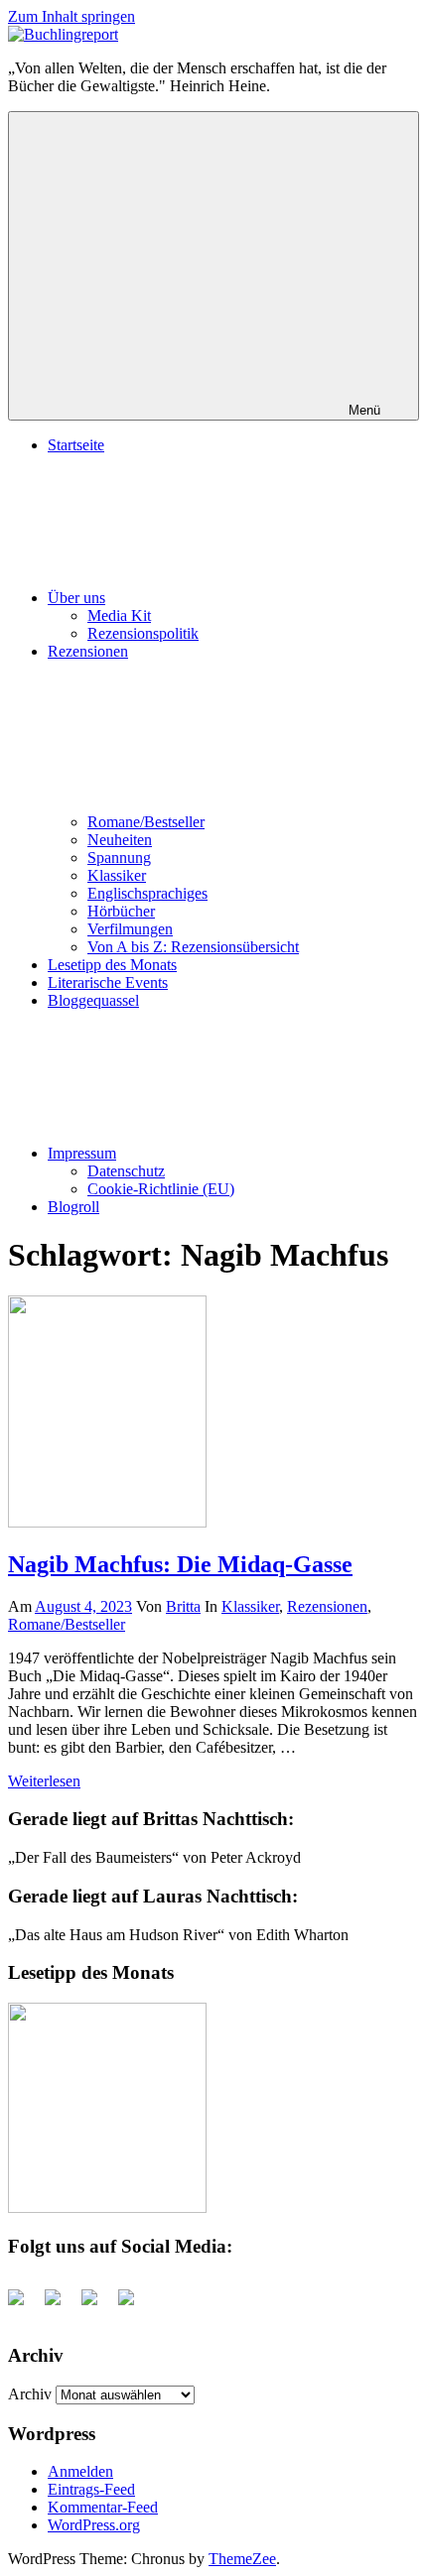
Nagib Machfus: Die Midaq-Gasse (180, 1564)
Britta (183, 1606)
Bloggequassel (93, 1000)
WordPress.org (94, 2525)
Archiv (30, 2394)
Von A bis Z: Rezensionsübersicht (193, 947)
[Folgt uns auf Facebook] (24, 2305)
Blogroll (73, 1207)
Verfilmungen (130, 929)
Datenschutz (126, 1171)
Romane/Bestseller (146, 822)
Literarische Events (108, 982)
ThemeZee (242, 2559)
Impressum (82, 1153)
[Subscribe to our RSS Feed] (97, 2305)
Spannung (119, 858)
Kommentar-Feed (103, 2507)
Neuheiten (120, 840)
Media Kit (119, 615)
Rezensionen (327, 1606)
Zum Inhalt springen (71, 16)
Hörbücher (121, 911)
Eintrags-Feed (91, 2489)
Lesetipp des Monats (112, 965)
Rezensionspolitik (143, 633)
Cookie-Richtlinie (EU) (161, 1189)
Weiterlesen (44, 1781)
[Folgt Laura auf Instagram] (134, 2305)
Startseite (76, 445)
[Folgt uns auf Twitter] (61, 2305)
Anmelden (80, 2471)
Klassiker (117, 875)
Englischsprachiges (147, 893)
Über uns (76, 598)
